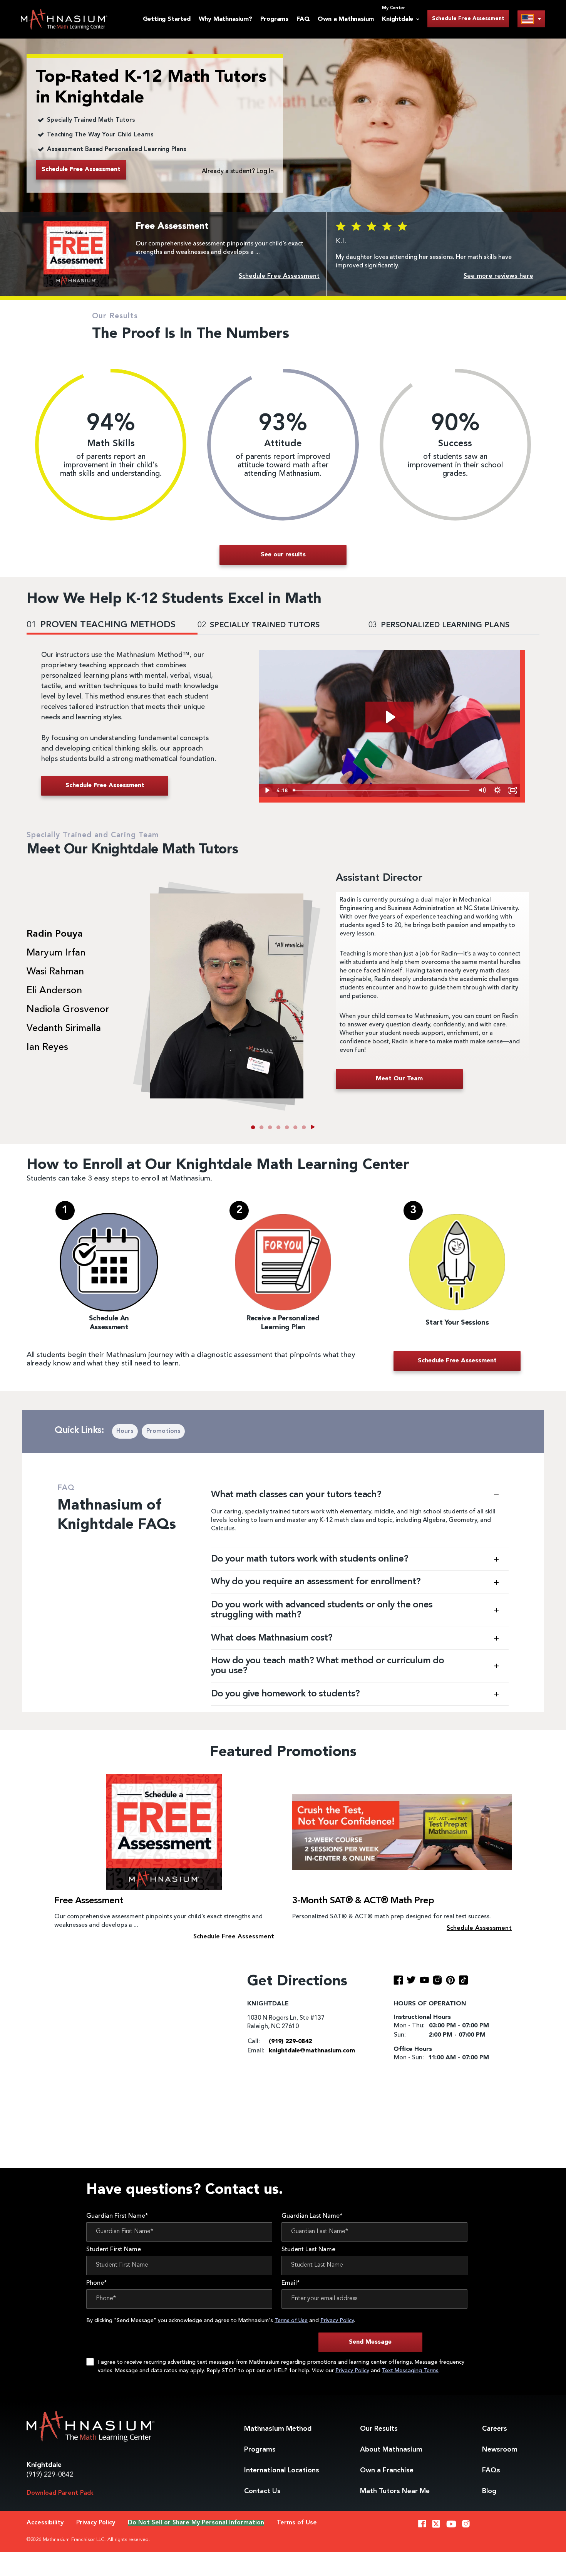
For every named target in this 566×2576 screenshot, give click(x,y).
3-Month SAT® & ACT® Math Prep (363, 1901)
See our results (283, 555)
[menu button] (531, 19)
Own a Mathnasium (346, 19)
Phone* (97, 2283)
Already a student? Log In (238, 171)
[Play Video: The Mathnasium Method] (389, 717)
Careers (495, 2429)
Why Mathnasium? (225, 19)
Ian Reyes (47, 1048)
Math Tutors (395, 2491)
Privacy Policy (337, 2321)
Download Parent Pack (60, 2493)
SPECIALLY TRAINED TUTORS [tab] (259, 625)
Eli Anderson (54, 991)
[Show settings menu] (497, 790)
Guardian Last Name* (312, 2216)
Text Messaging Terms (410, 2371)
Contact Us (262, 2491)
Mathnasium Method (278, 2429)
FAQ (303, 19)
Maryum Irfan (56, 953)
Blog (489, 2491)
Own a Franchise (387, 2470)
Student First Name (114, 2250)
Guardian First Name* (117, 2216)
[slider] (382, 790)
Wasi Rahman (55, 972)
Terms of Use (291, 2321)
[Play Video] (266, 790)
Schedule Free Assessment (468, 18)
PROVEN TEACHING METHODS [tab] (101, 625)
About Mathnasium (391, 2450)
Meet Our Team (399, 1079)
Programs (274, 19)
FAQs (491, 2470)
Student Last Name (308, 2250)
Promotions (163, 1431)
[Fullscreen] (512, 790)
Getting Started (167, 19)
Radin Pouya (55, 934)
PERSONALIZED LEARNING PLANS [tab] (439, 625)
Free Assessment (89, 1901)
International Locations (282, 2470)
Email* (291, 2283)
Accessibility (45, 2523)
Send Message (370, 2342)
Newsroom (500, 2450)
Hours (125, 1431)
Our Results (379, 2429)
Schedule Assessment (479, 1928)
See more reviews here (498, 276)
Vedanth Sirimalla (64, 1029)
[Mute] (482, 790)
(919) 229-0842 (50, 2475)
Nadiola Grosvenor (68, 1010)
